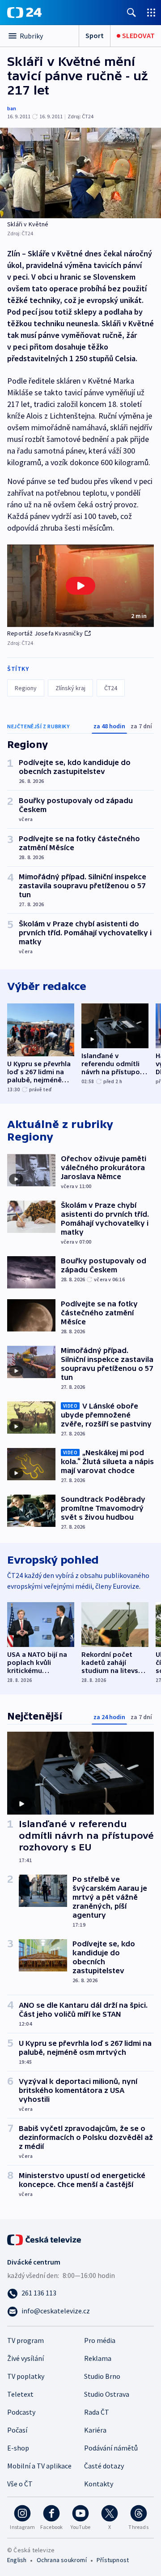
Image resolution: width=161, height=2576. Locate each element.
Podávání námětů (111, 2448)
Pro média (100, 2340)
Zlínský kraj (70, 688)
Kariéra (95, 2430)
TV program (25, 2340)
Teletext (20, 2394)
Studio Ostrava (107, 2394)
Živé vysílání (25, 2358)
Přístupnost (113, 2560)
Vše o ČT (20, 2484)
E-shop (18, 2448)
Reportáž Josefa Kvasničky (45, 633)
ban (12, 108)
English (17, 2560)
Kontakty (99, 2484)
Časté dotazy (104, 2466)
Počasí (17, 2430)
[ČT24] (24, 13)
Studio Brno (102, 2376)
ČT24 (111, 688)
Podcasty (21, 2412)
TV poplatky (26, 2376)
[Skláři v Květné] (80, 173)
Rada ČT (97, 2412)
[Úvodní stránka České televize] (45, 2239)
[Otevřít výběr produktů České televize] (151, 12)
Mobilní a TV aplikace (39, 2466)
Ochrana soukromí (62, 2560)
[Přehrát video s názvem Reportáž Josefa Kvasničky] (80, 586)
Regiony (26, 688)
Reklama (98, 2358)
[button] (80, 586)
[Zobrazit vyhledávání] (131, 12)
